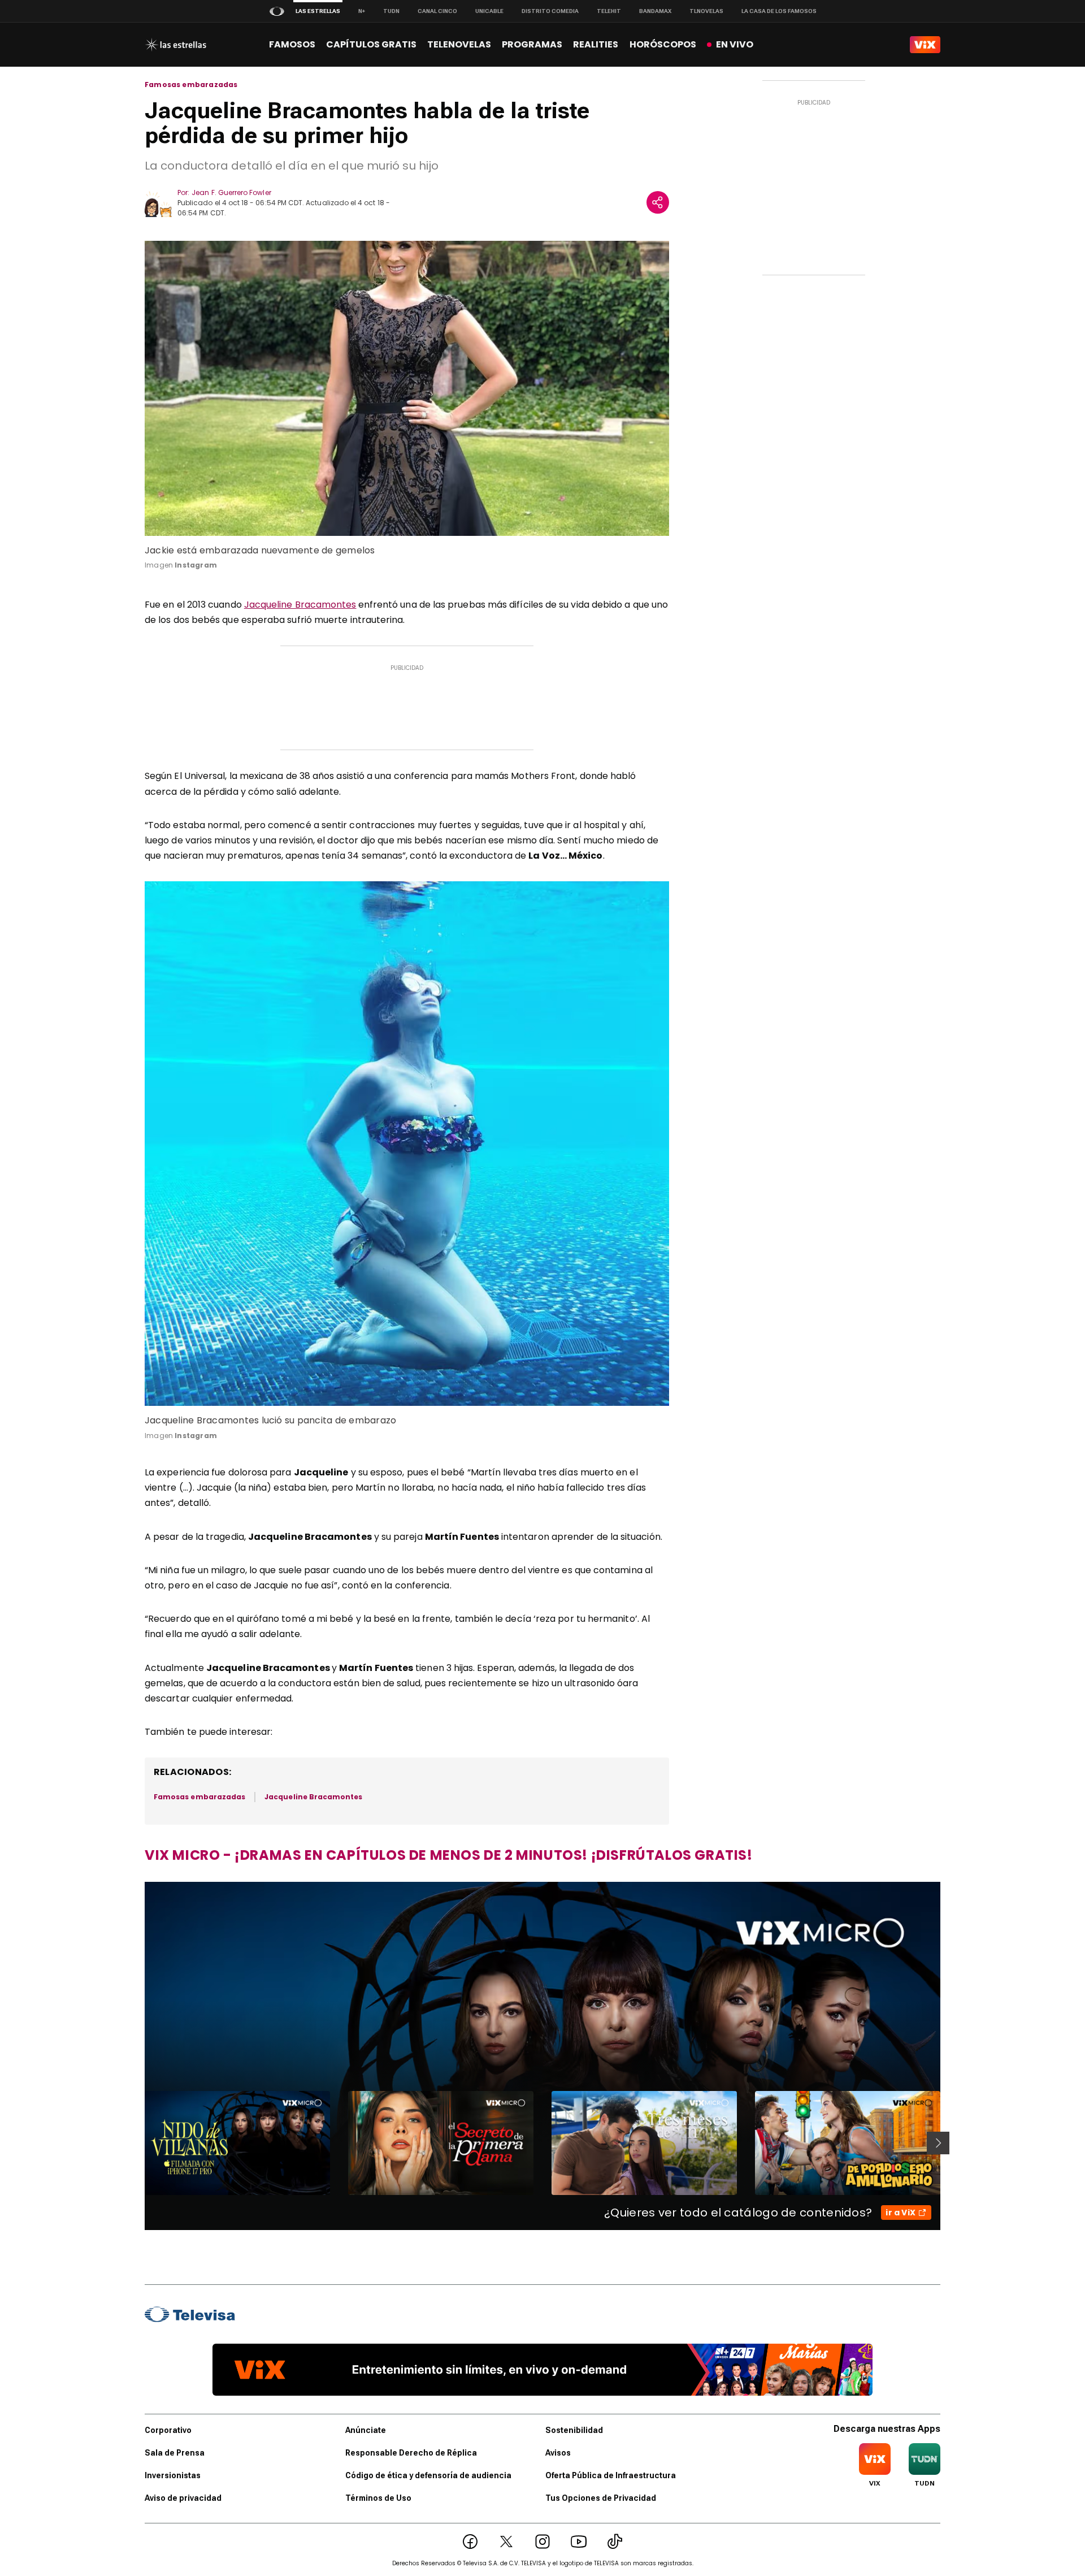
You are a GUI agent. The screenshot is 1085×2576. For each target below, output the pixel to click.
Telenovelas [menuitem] (459, 44)
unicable (489, 11)
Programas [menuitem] (532, 44)
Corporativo (168, 2430)
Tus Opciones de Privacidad (601, 2498)
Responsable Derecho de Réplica (411, 2453)
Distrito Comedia (550, 11)
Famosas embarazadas (191, 85)
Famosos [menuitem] (292, 44)
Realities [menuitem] (596, 44)
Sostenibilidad (574, 2430)
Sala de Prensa (175, 2453)
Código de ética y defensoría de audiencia (428, 2475)
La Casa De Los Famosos (779, 11)
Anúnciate (366, 2430)
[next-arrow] (938, 2143)
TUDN (391, 11)
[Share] (658, 202)
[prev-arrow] (138, 2143)
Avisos (558, 2453)
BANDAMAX (655, 11)
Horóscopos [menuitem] (663, 44)
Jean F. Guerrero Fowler (231, 192)
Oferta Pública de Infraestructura (611, 2475)
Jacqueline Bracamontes (300, 605)
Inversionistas (173, 2475)
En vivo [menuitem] (735, 44)
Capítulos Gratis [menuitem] (371, 44)
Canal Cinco (437, 11)
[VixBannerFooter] (542, 2370)
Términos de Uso (378, 2498)
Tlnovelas (706, 11)
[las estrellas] (175, 45)
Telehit (609, 11)
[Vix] (925, 45)
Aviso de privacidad (183, 2498)
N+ (362, 11)
